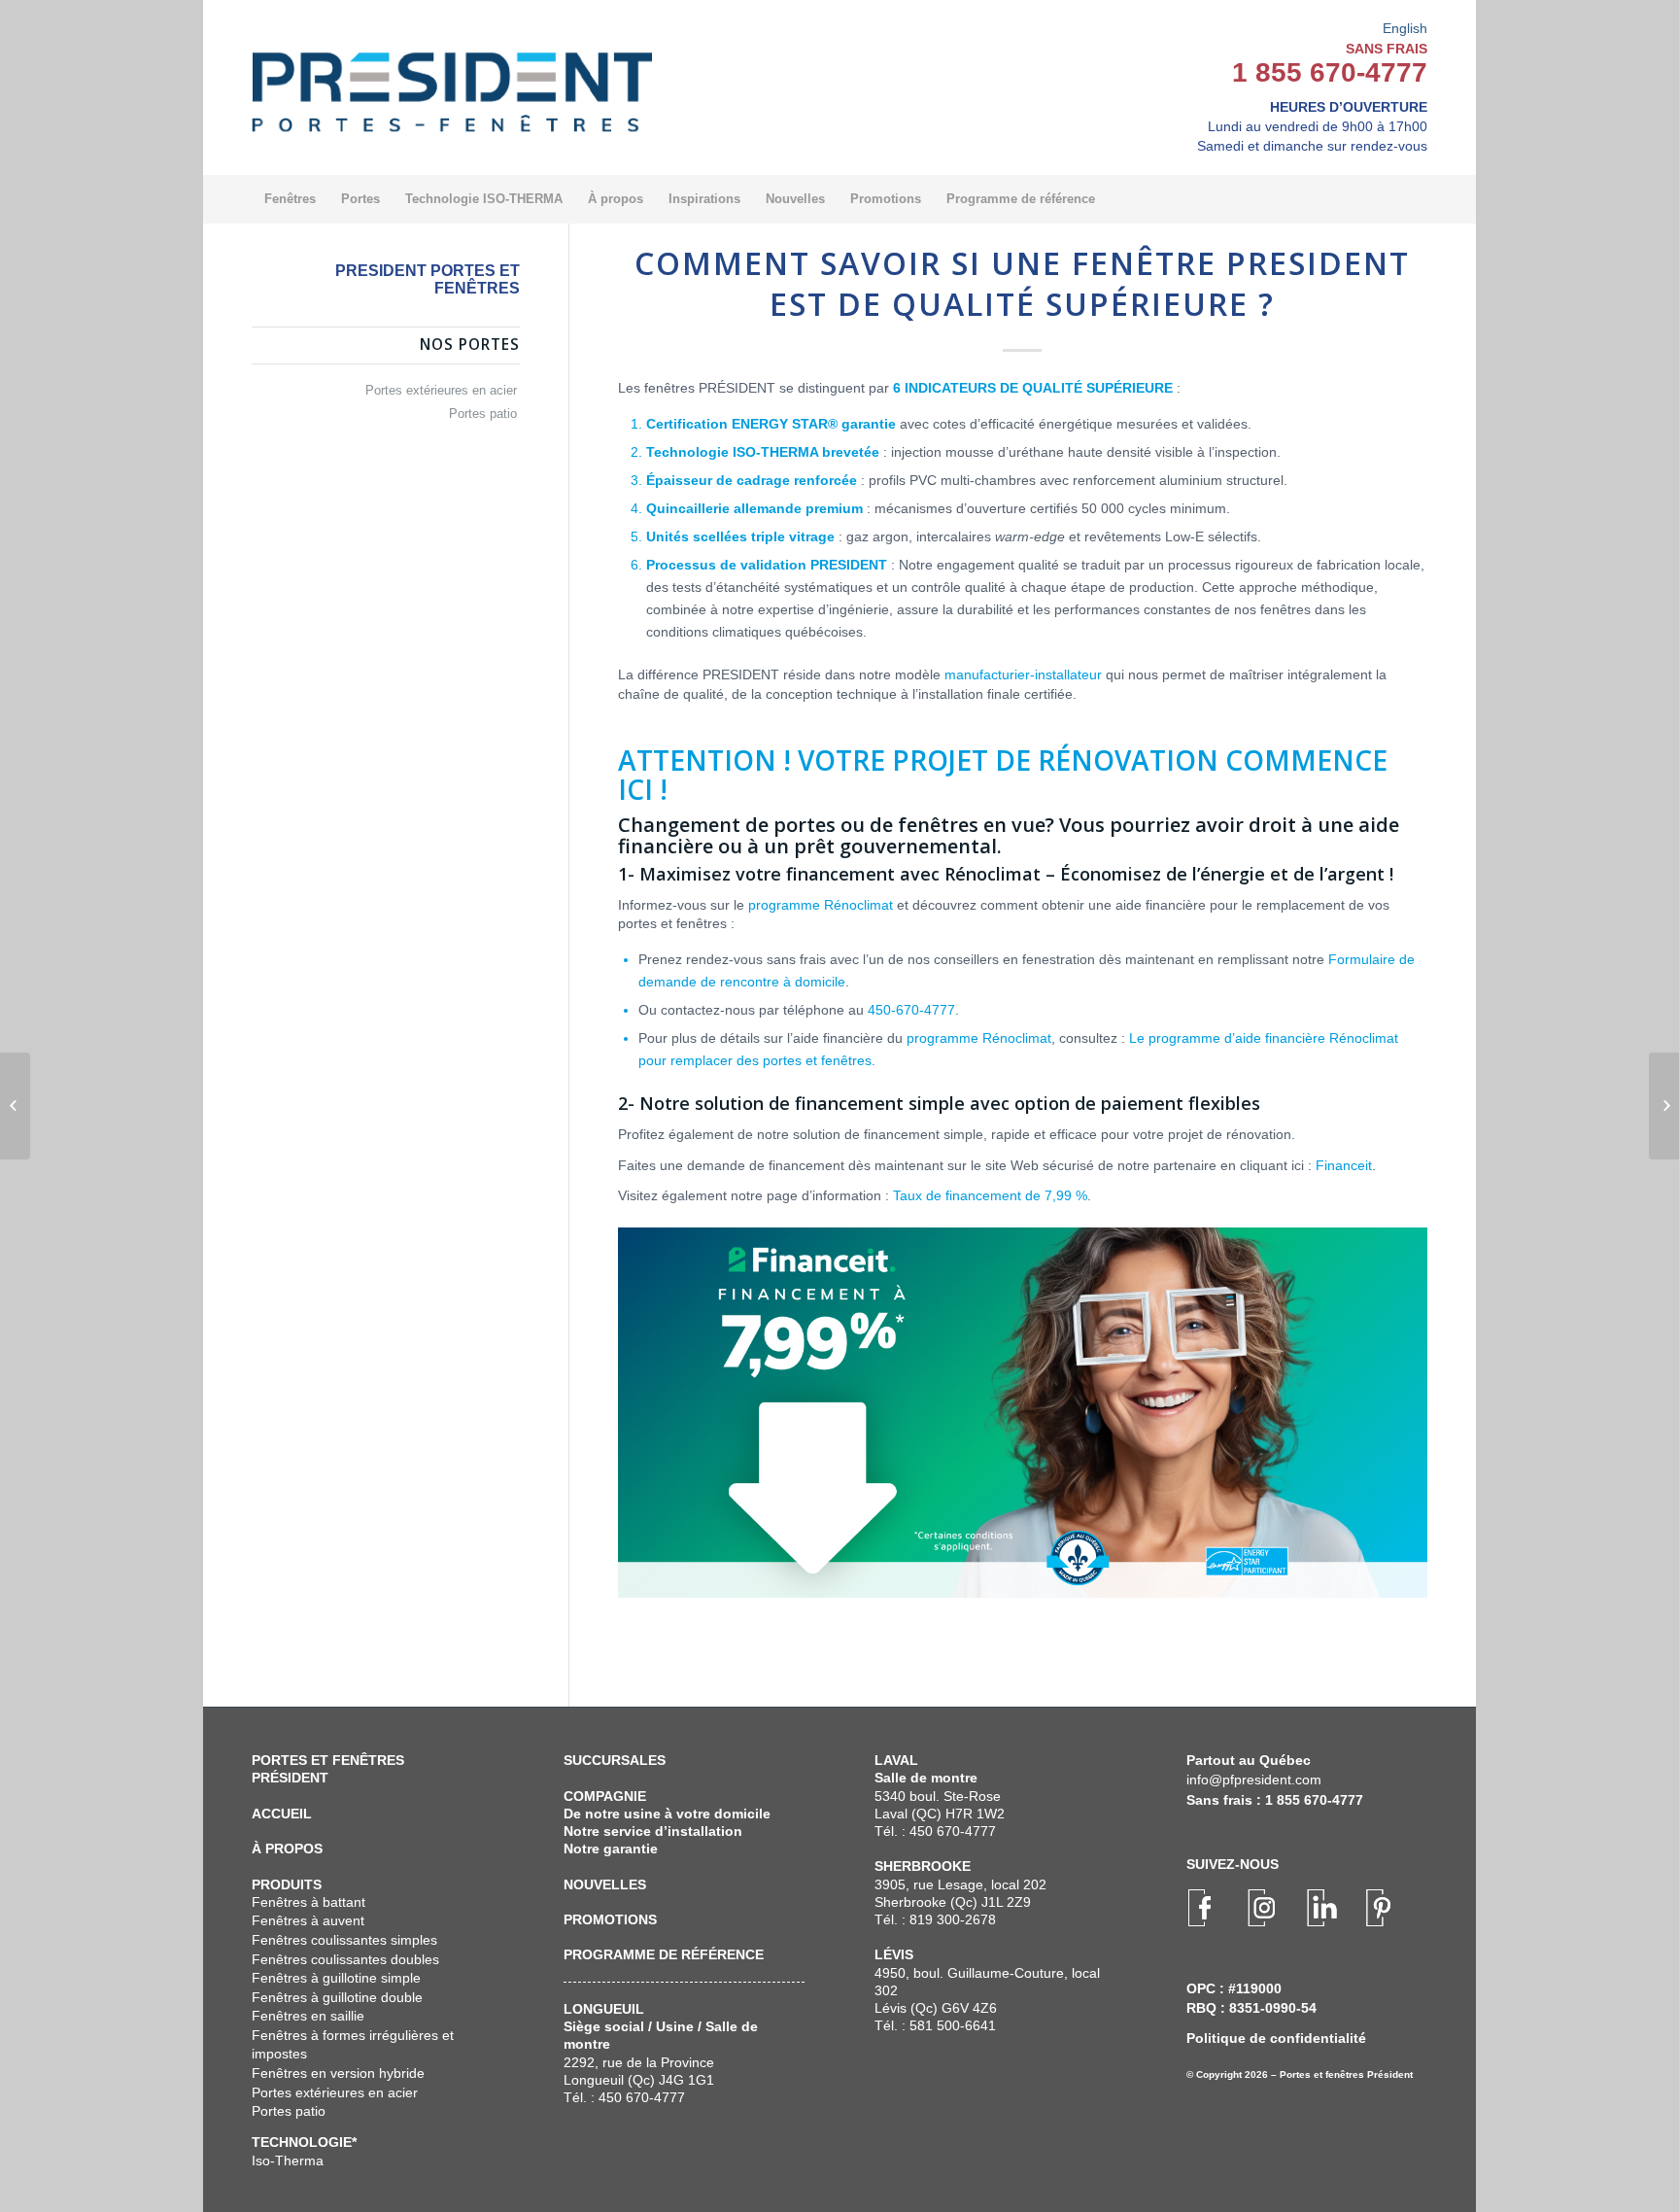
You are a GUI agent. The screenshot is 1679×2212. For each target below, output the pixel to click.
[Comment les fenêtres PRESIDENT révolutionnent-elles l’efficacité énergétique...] (15, 1106)
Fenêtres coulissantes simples (344, 1940)
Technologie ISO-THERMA (732, 452)
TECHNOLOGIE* (304, 2142)
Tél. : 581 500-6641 (935, 2025)
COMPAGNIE (605, 1796)
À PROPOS (287, 1849)
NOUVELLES (605, 1884)
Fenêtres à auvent (308, 1920)
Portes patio (483, 414)
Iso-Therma (288, 2160)
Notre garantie (611, 1849)
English (1405, 28)
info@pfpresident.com (1254, 1780)
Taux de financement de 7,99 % (990, 1195)
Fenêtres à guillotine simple (336, 1978)
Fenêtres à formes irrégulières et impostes (353, 2045)
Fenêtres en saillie (308, 2016)
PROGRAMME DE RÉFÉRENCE (664, 1954)
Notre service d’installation (653, 1831)
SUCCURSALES (615, 1760)
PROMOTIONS (610, 1919)
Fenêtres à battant (308, 1902)
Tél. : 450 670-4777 (624, 2097)
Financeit (1344, 1165)
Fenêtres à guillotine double (337, 1997)
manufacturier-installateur (1023, 674)
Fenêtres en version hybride (338, 2073)
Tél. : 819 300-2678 (935, 1919)
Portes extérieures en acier (441, 390)
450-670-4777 (911, 1010)
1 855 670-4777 (1330, 72)
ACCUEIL (282, 1814)
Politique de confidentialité (1276, 2038)
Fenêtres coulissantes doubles (345, 1959)
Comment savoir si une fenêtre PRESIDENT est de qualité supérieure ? (1022, 283)
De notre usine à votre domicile (667, 1814)
